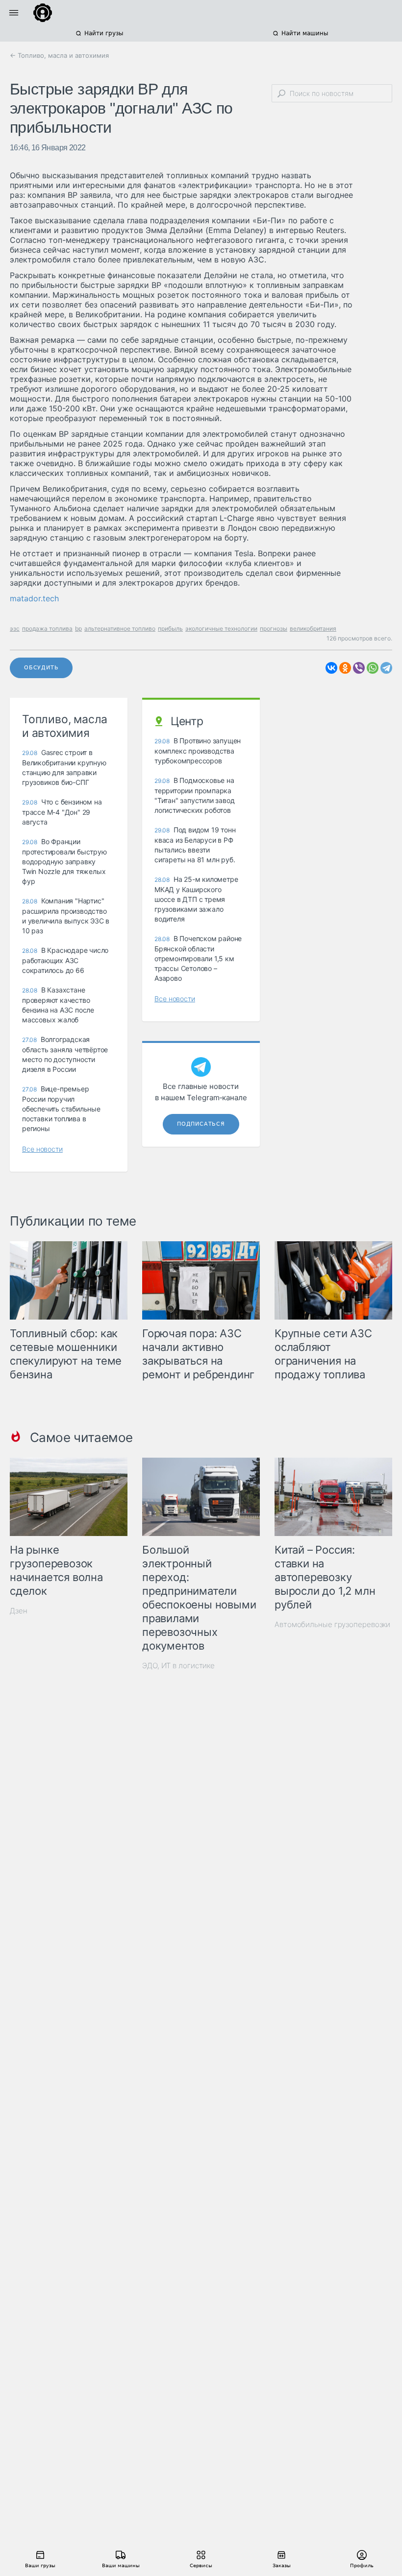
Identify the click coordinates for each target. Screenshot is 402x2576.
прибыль (170, 628)
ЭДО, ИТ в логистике (178, 1666)
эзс (15, 628)
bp (78, 628)
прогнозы (274, 628)
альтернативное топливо (120, 628)
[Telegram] (386, 668)
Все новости (42, 1149)
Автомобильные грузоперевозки (332, 1624)
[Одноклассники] (345, 668)
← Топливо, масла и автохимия (59, 55)
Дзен (19, 1611)
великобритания (313, 628)
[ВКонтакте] (331, 668)
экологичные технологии (221, 628)
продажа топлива (47, 628)
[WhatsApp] (373, 668)
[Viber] (359, 668)
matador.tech (34, 598)
